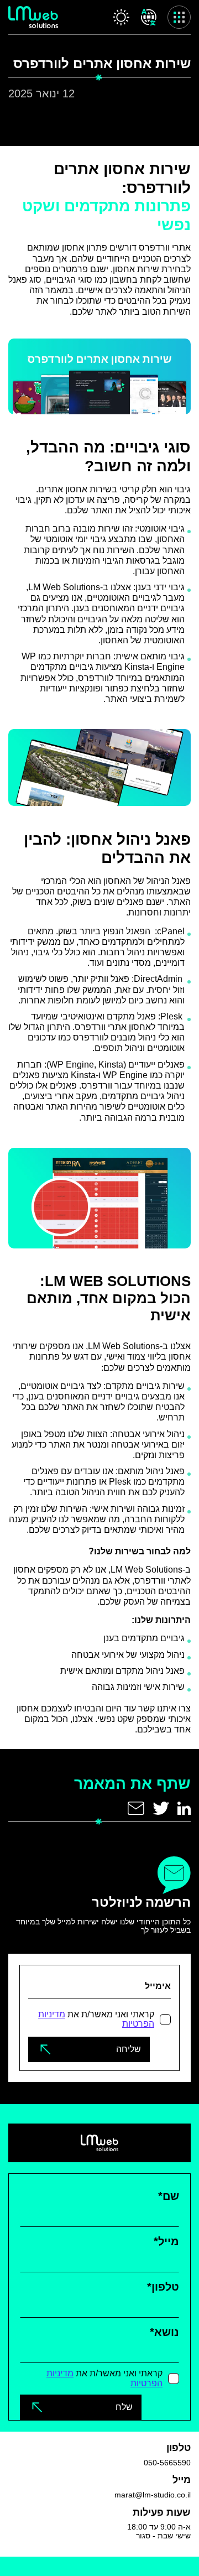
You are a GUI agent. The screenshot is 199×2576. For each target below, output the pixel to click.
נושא (164, 2332)
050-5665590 (167, 2463)
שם (169, 2196)
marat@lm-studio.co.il (153, 2495)
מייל (166, 2241)
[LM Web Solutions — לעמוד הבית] (33, 17)
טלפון (163, 2287)
